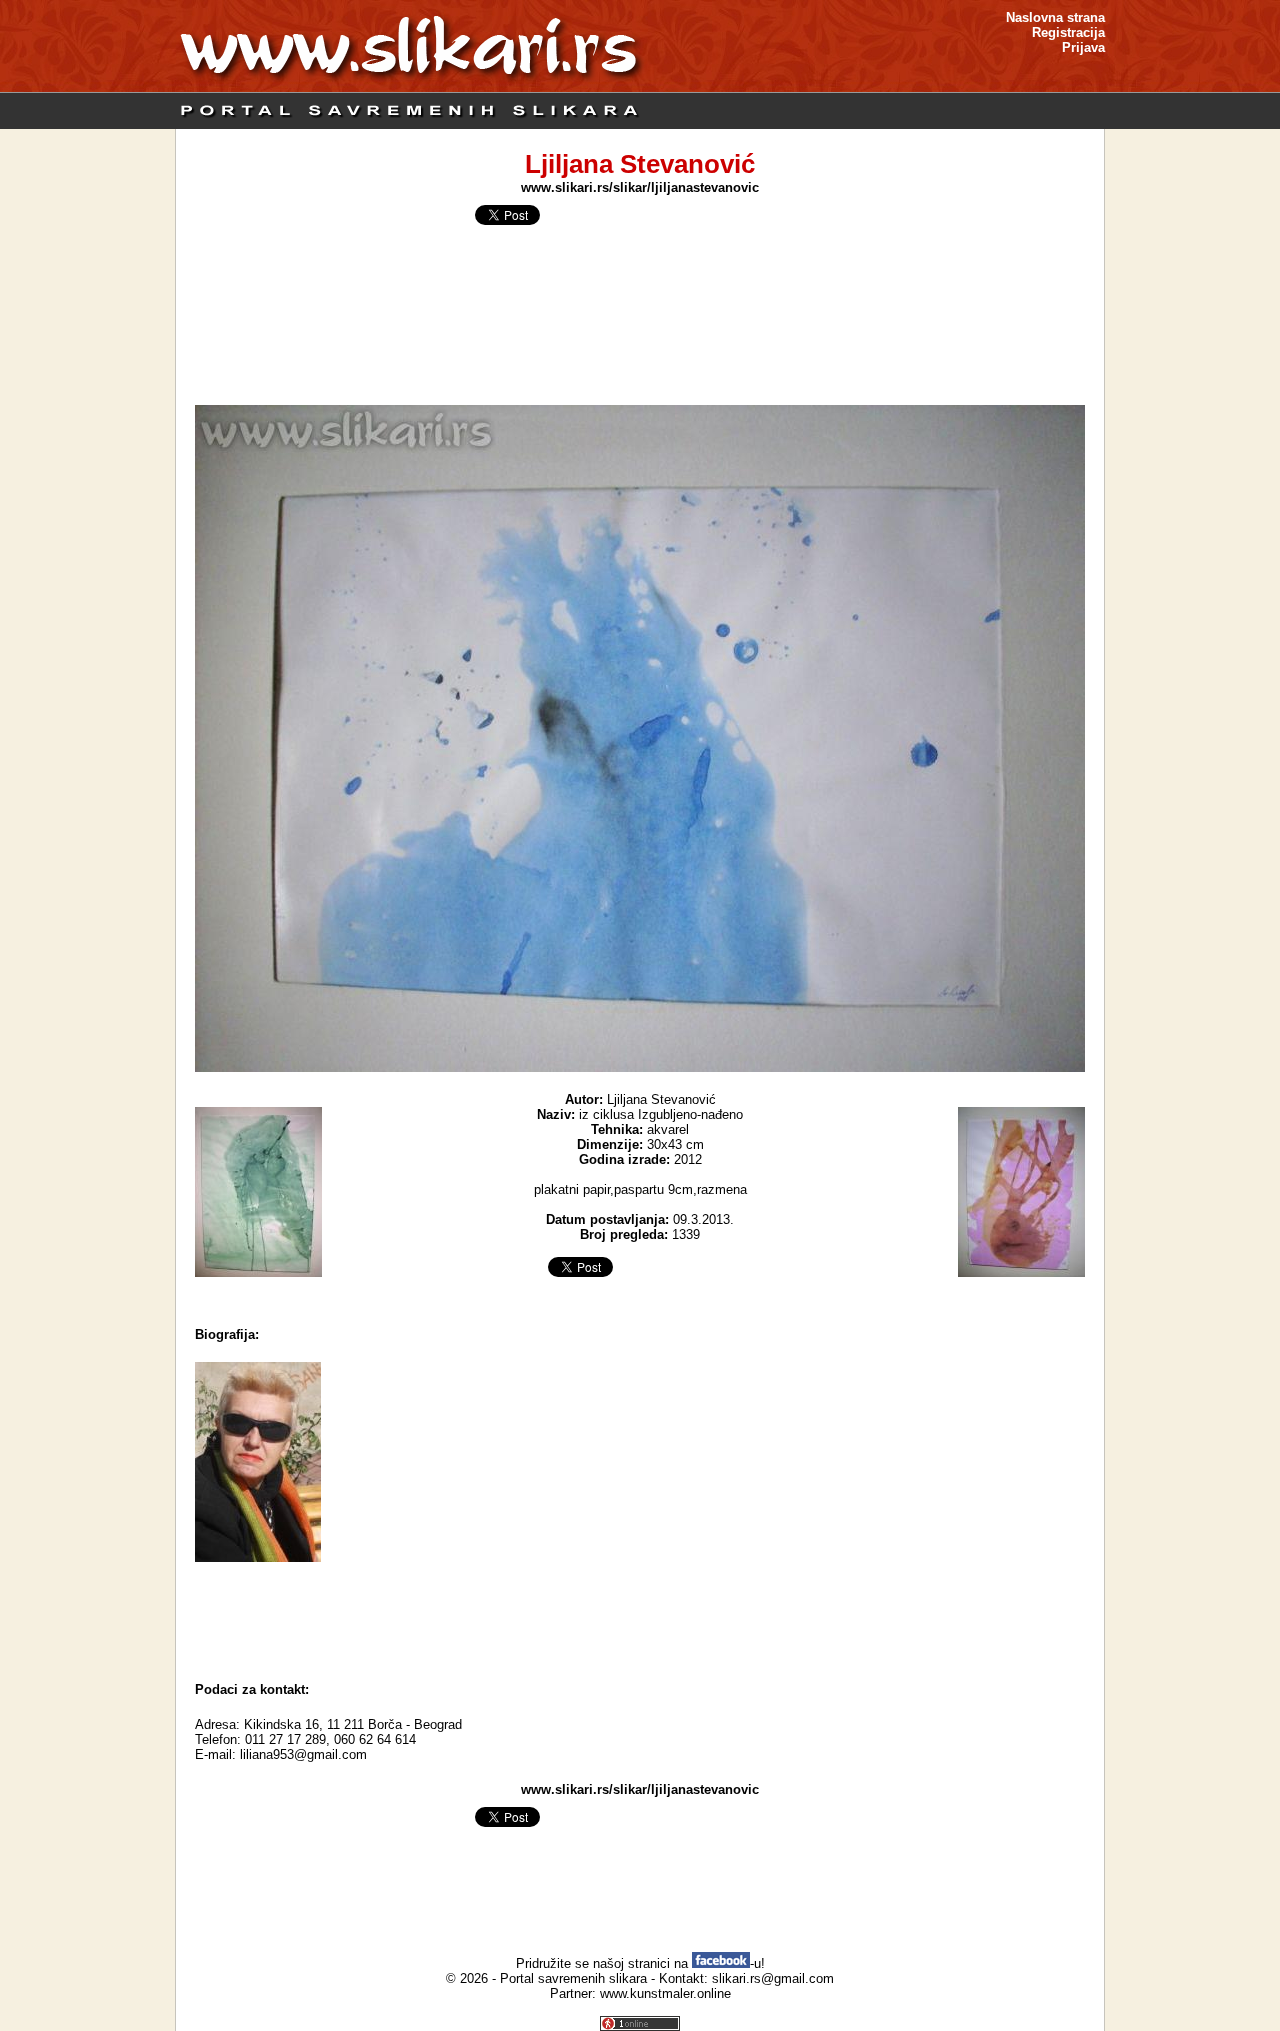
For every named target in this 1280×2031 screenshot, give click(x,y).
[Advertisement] (640, 1617)
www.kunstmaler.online (665, 1993)
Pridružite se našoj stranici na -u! (640, 1963)
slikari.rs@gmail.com (773, 1978)
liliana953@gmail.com (303, 1754)
